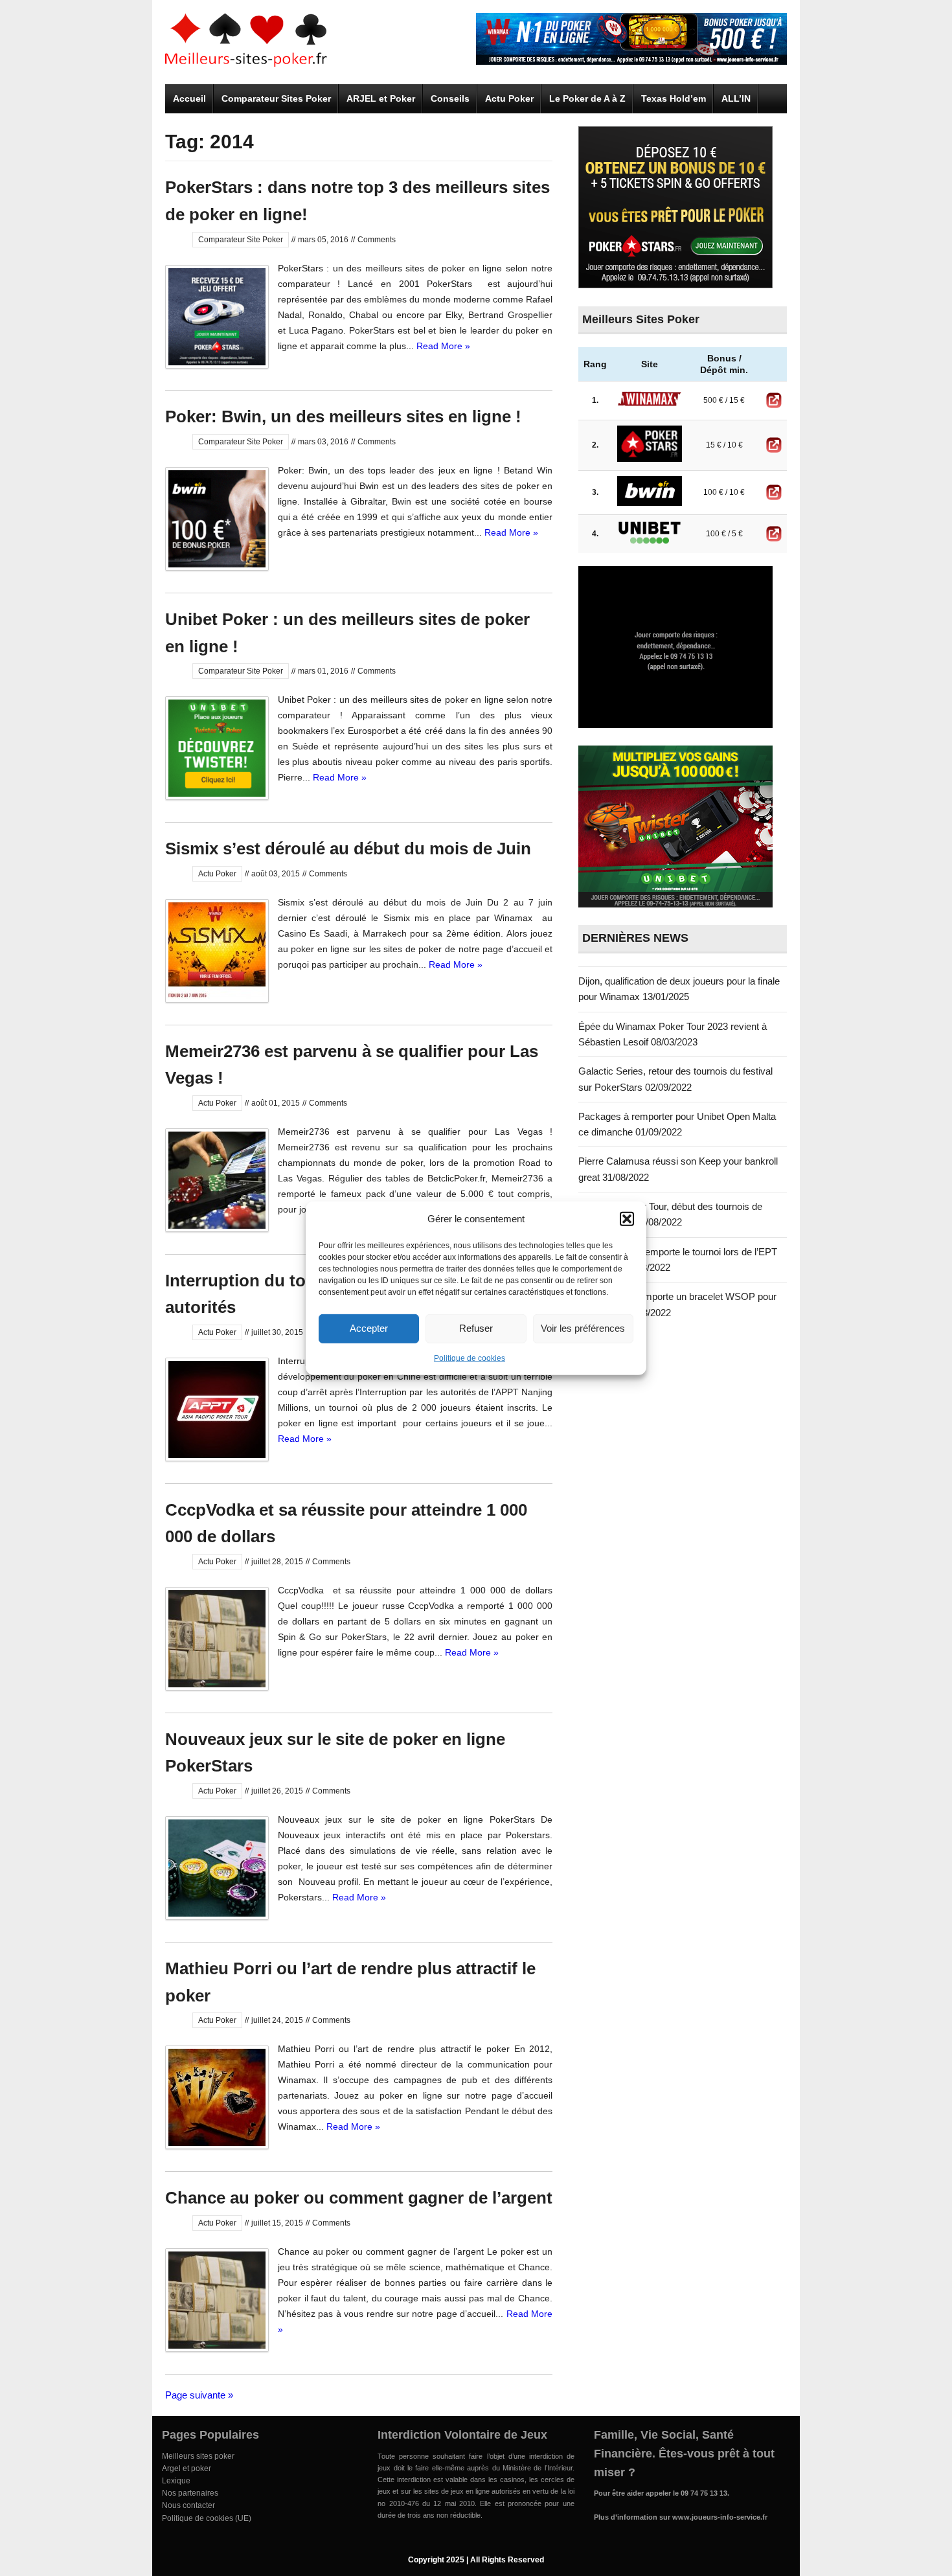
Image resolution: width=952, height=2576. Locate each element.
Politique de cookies (470, 1358)
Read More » (443, 346)
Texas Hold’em (674, 98)
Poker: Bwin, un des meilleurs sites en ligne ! (343, 416)
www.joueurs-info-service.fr (720, 2517)
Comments (377, 240)
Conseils (450, 98)
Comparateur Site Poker (241, 240)
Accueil (189, 98)
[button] (627, 1218)
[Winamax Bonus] (631, 61)
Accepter (369, 1328)
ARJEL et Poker (381, 98)
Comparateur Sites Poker (276, 98)
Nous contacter (188, 2505)
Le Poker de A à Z (587, 98)
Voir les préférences (583, 1328)
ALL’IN (736, 98)
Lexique (176, 2481)
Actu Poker (509, 98)
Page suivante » (199, 2395)
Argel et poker (187, 2468)
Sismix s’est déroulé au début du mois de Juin (348, 849)
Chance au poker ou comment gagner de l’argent (359, 2198)
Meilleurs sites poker (198, 2456)
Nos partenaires (190, 2493)
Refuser (476, 1328)
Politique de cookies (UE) (207, 2518)
